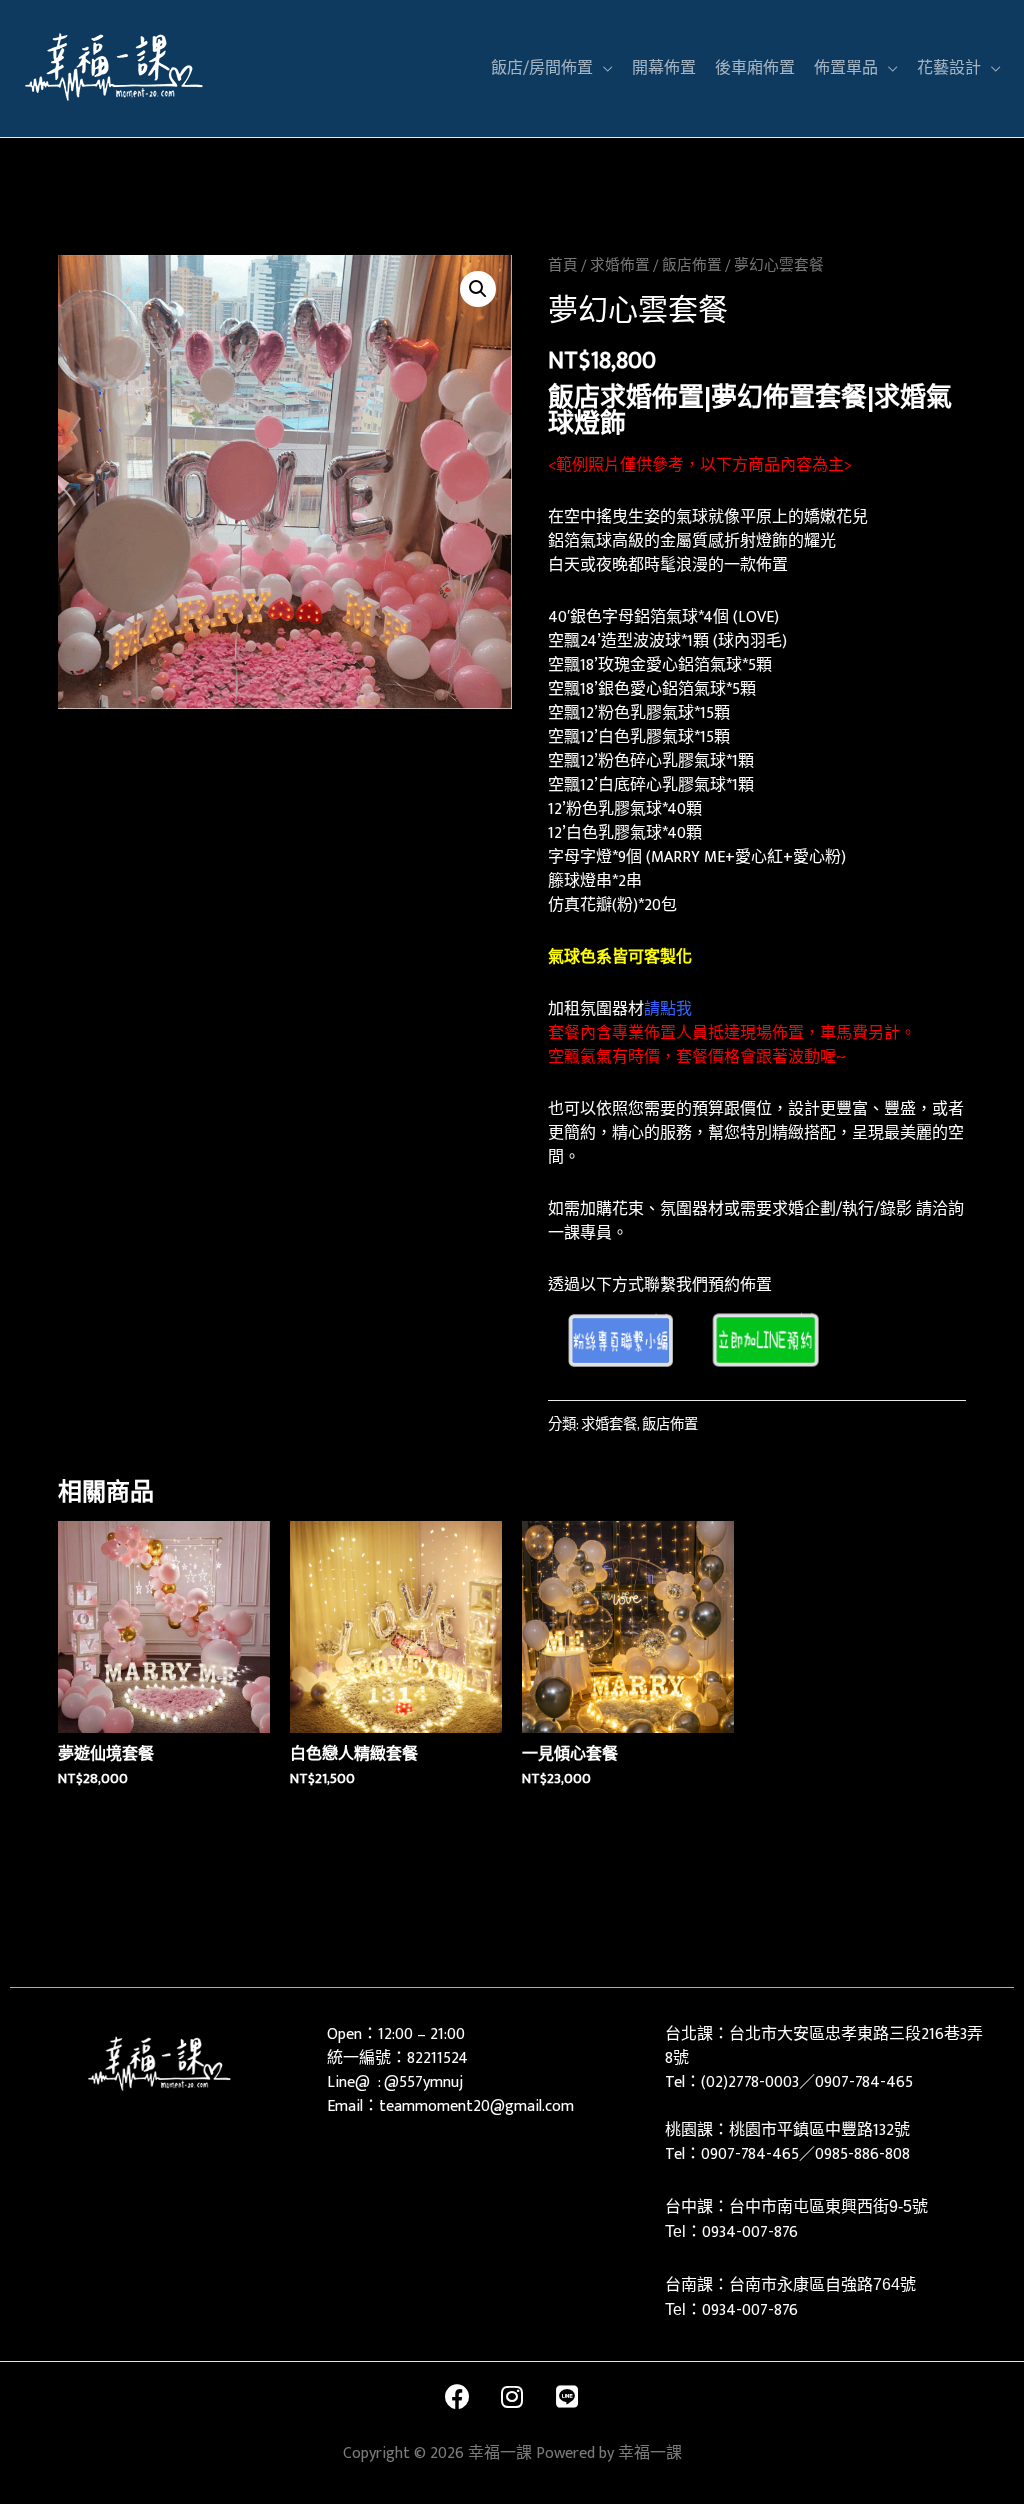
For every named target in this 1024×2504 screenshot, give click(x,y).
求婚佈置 (620, 265)
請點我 (668, 1009)
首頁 (563, 265)
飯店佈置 (692, 265)
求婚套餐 (609, 1425)
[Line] (567, 2397)
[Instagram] (512, 2397)
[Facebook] (457, 2397)
